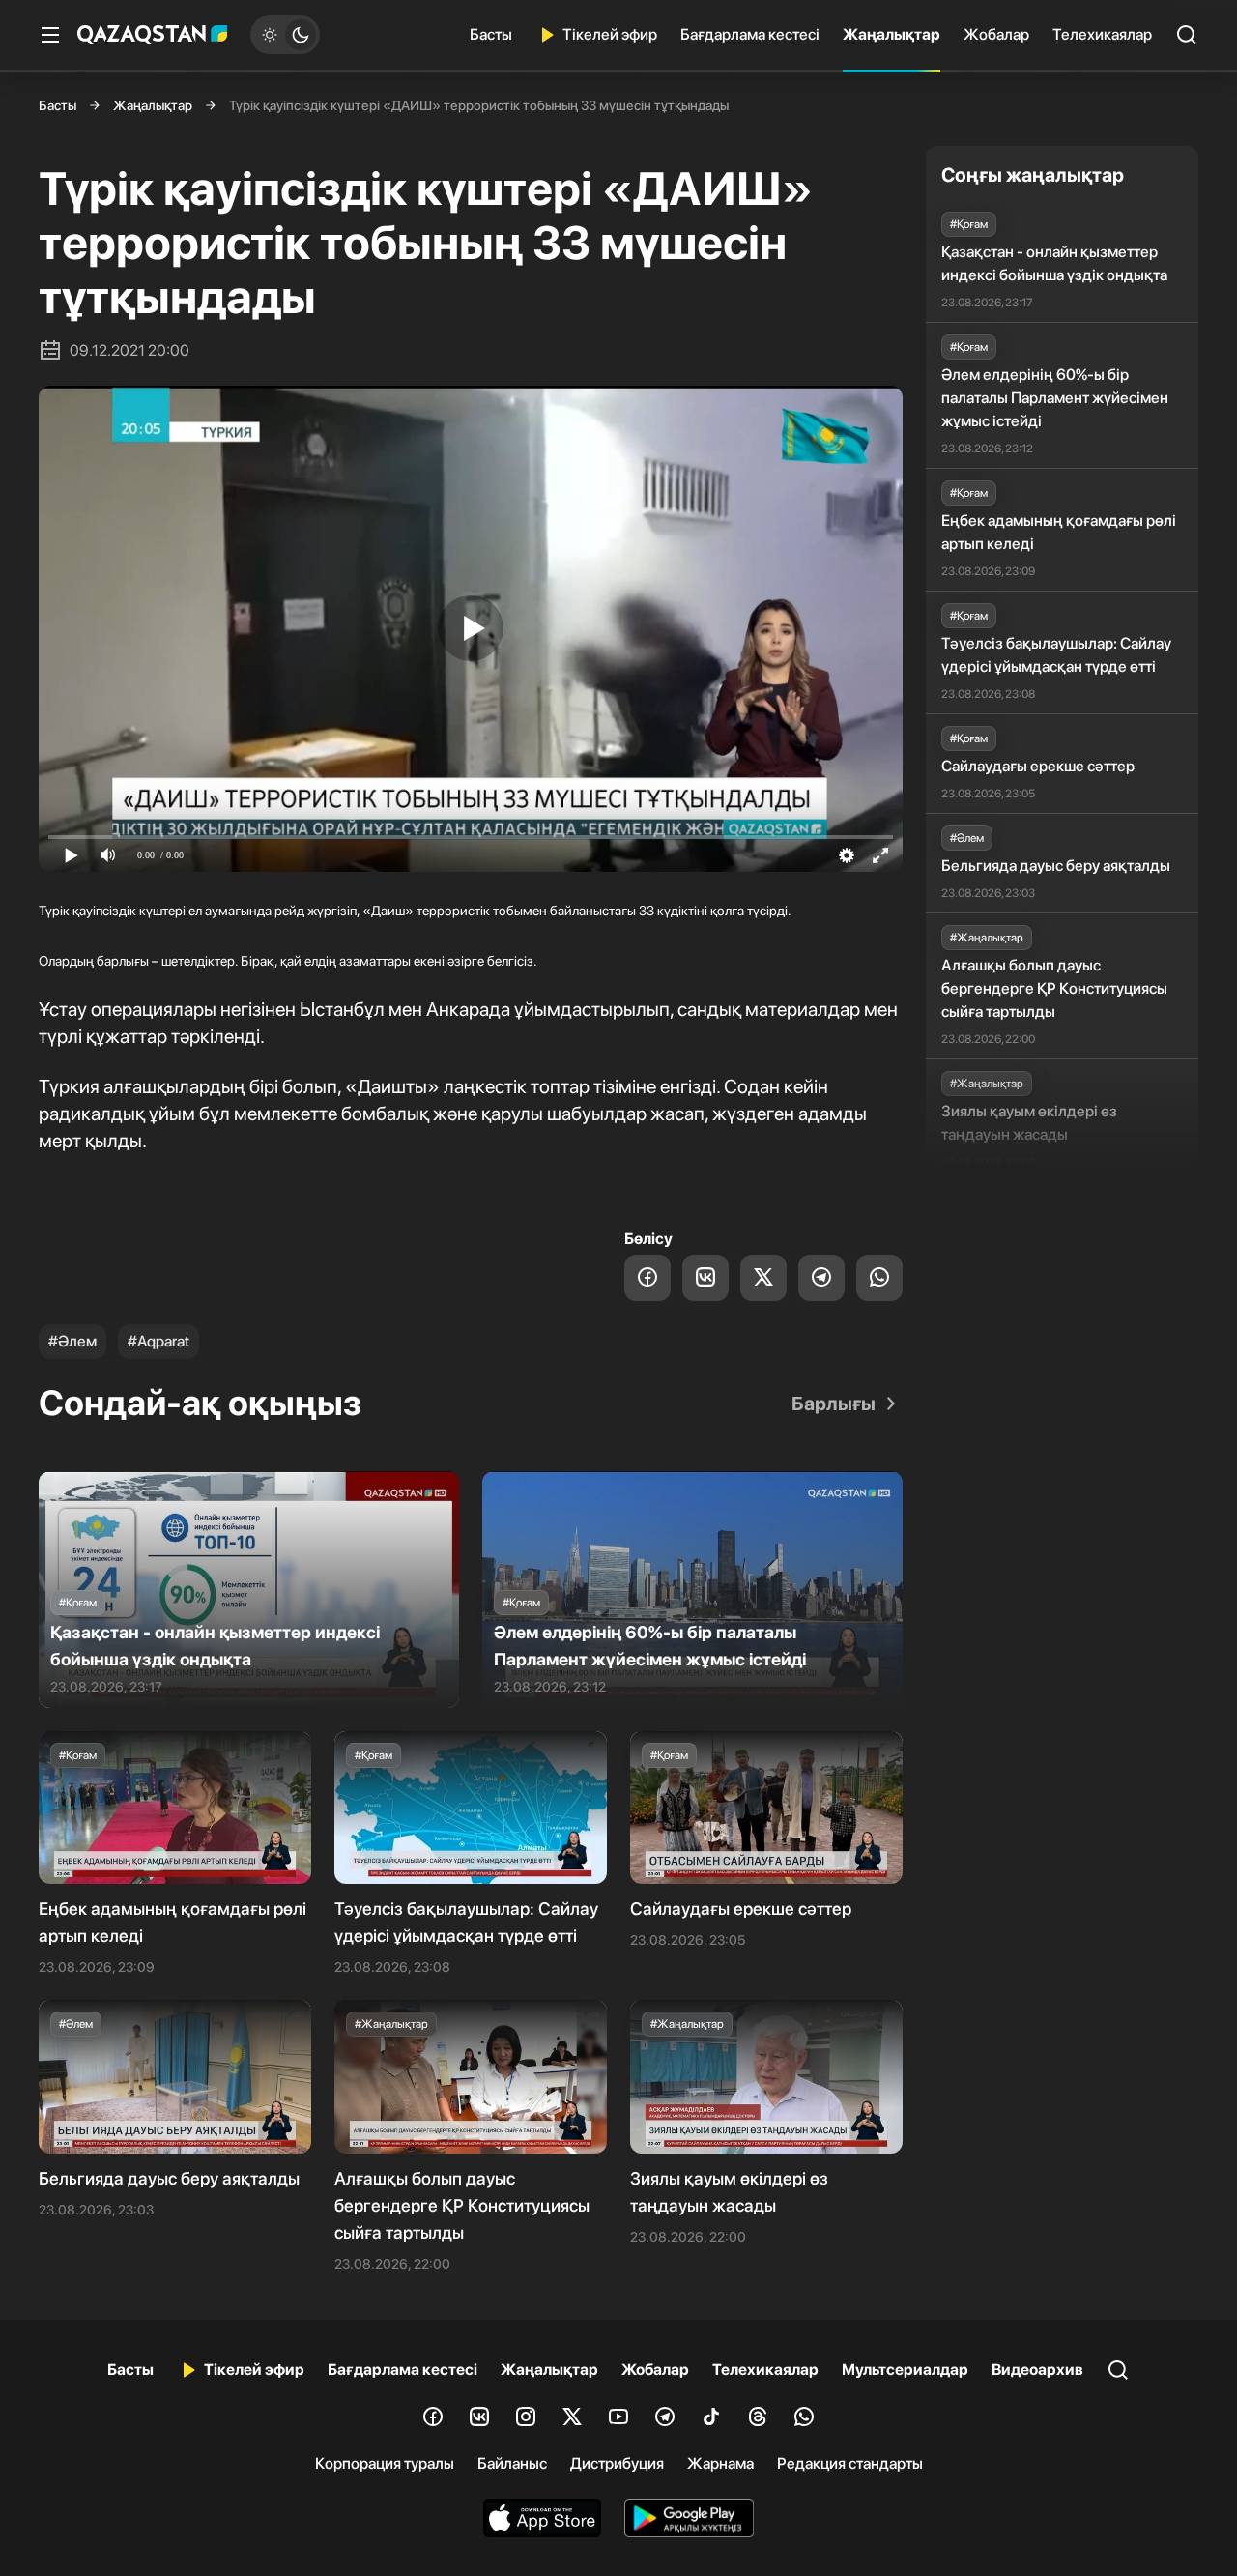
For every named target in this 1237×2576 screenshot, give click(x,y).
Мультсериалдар (905, 2370)
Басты (491, 34)
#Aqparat (158, 1341)
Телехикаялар (1102, 34)
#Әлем (72, 1341)
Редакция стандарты (850, 2463)
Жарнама (720, 2463)
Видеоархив (1037, 2370)
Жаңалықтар (892, 34)
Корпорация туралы (385, 2463)
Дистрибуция (617, 2463)
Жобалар (996, 34)
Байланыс (512, 2463)
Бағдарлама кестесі (750, 34)
